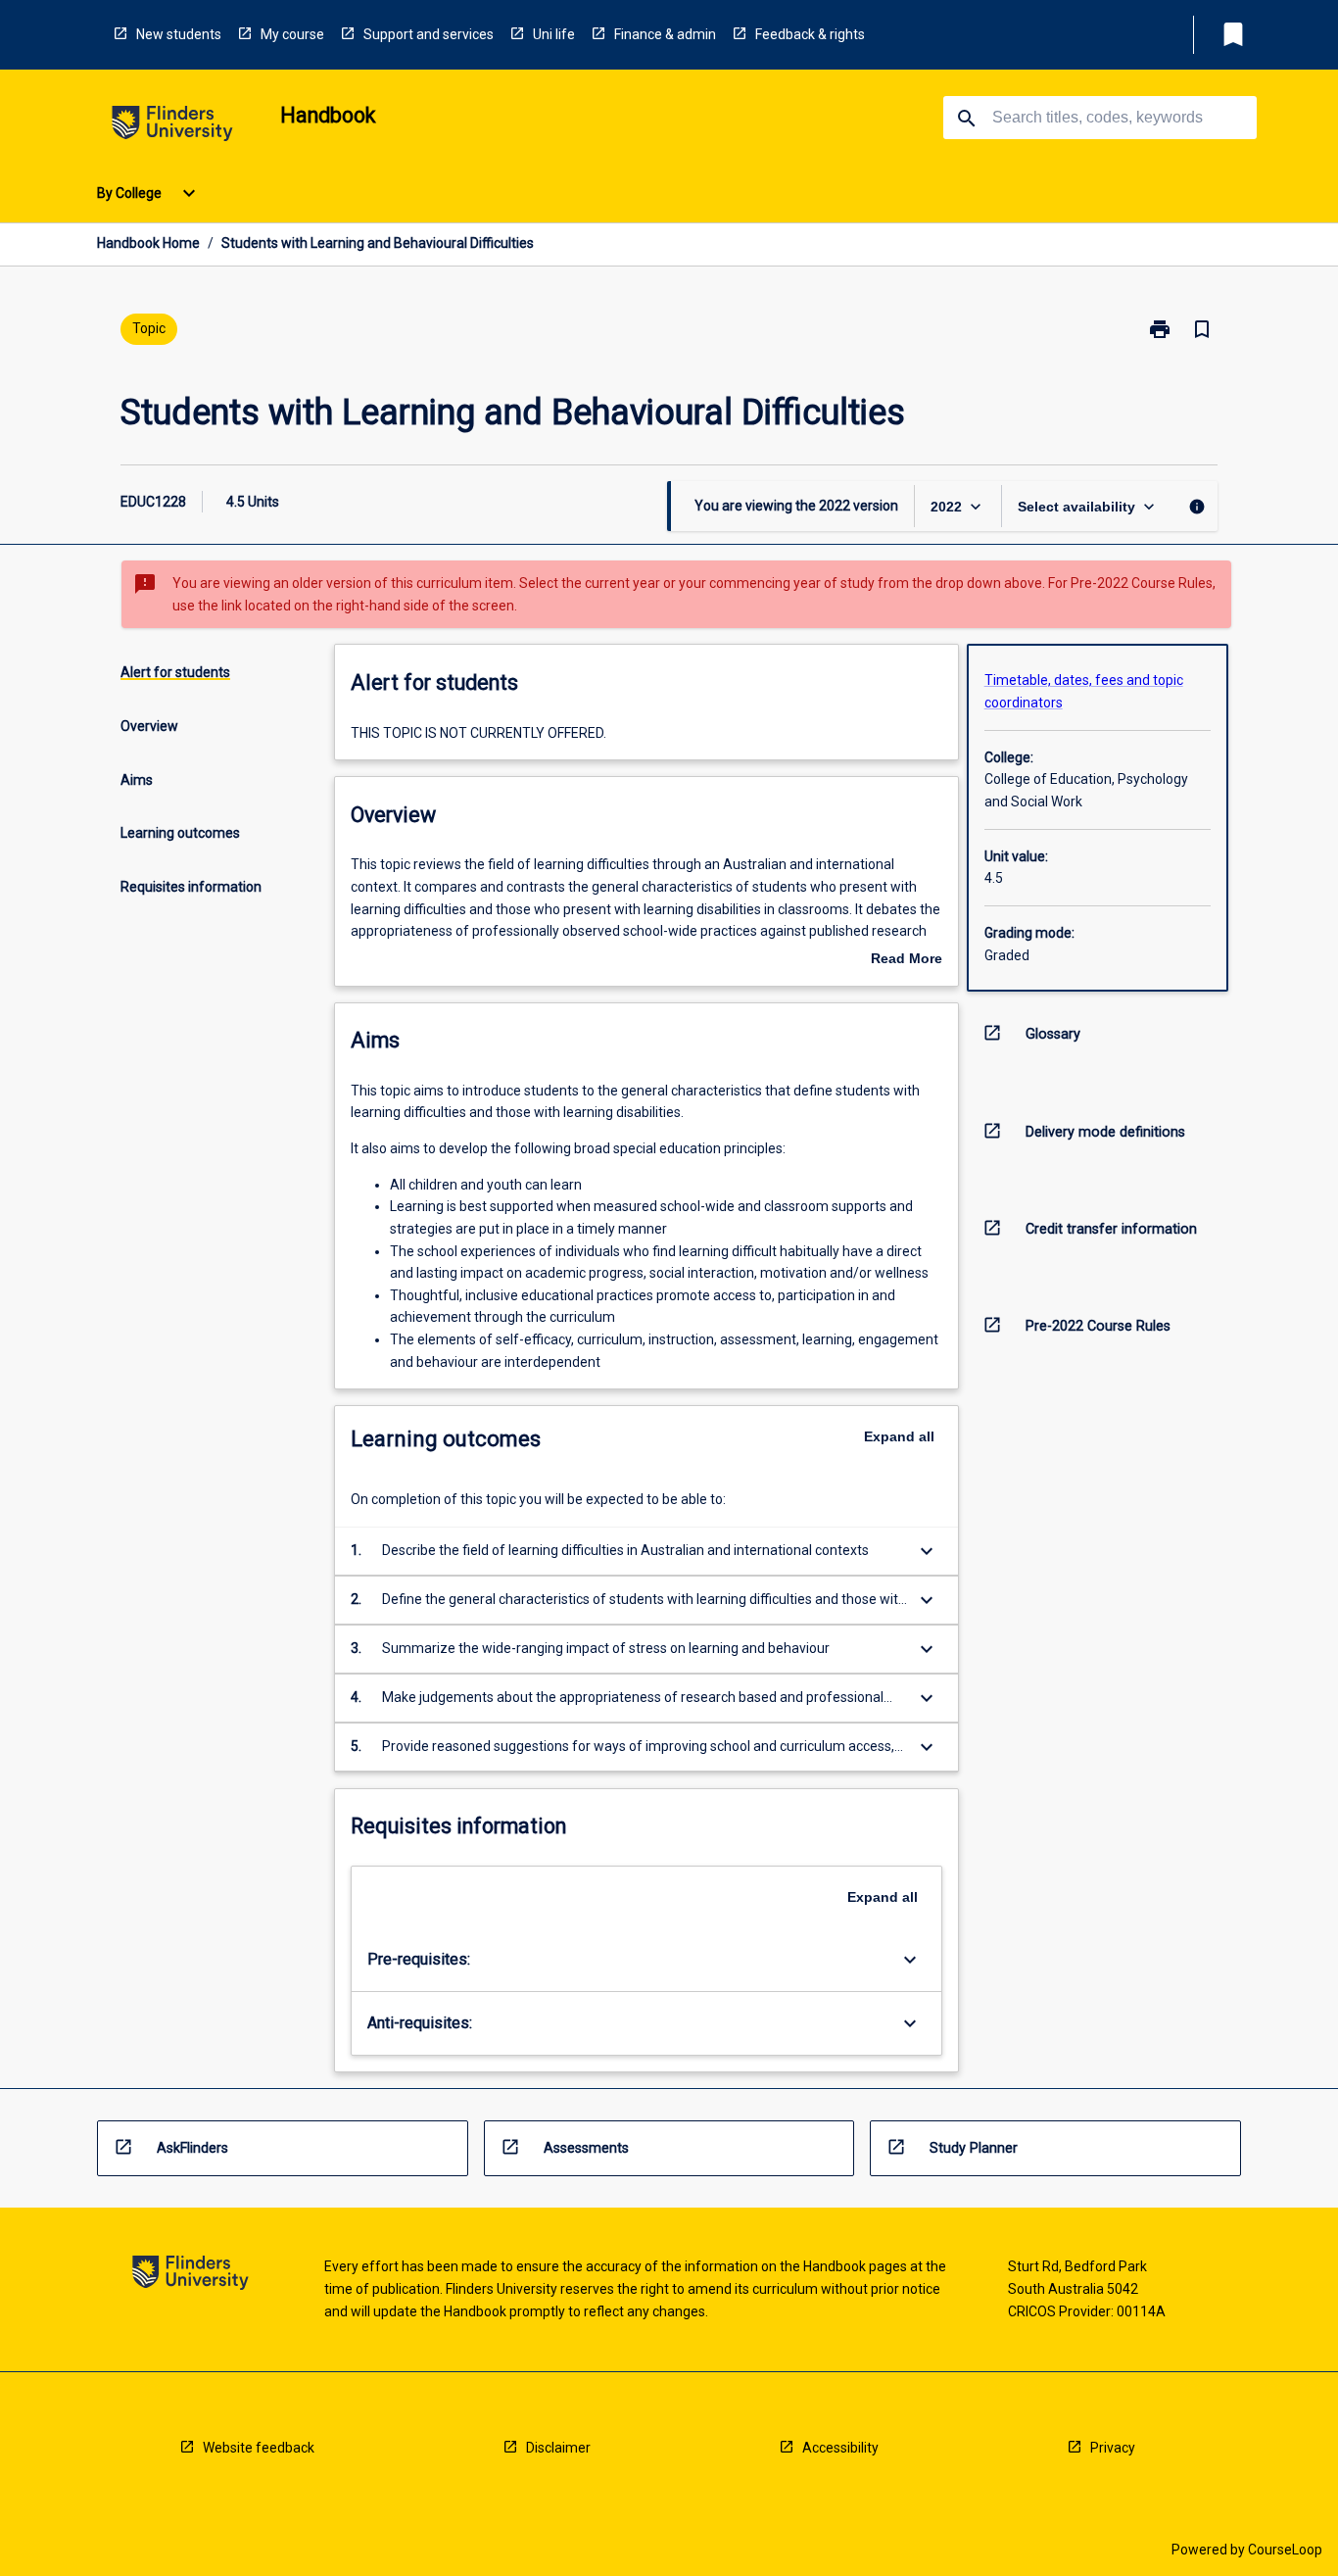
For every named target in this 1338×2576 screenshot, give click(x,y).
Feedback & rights (810, 34)
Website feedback (259, 2448)
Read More (907, 960)
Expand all (899, 1436)
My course (292, 34)
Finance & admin (665, 34)
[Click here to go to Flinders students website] (172, 127)
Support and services (429, 34)
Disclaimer (558, 2448)
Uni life (554, 34)
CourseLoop (1285, 2550)
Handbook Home (148, 243)
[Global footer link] (191, 2276)
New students (179, 34)
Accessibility (840, 2448)
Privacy (1113, 2448)
